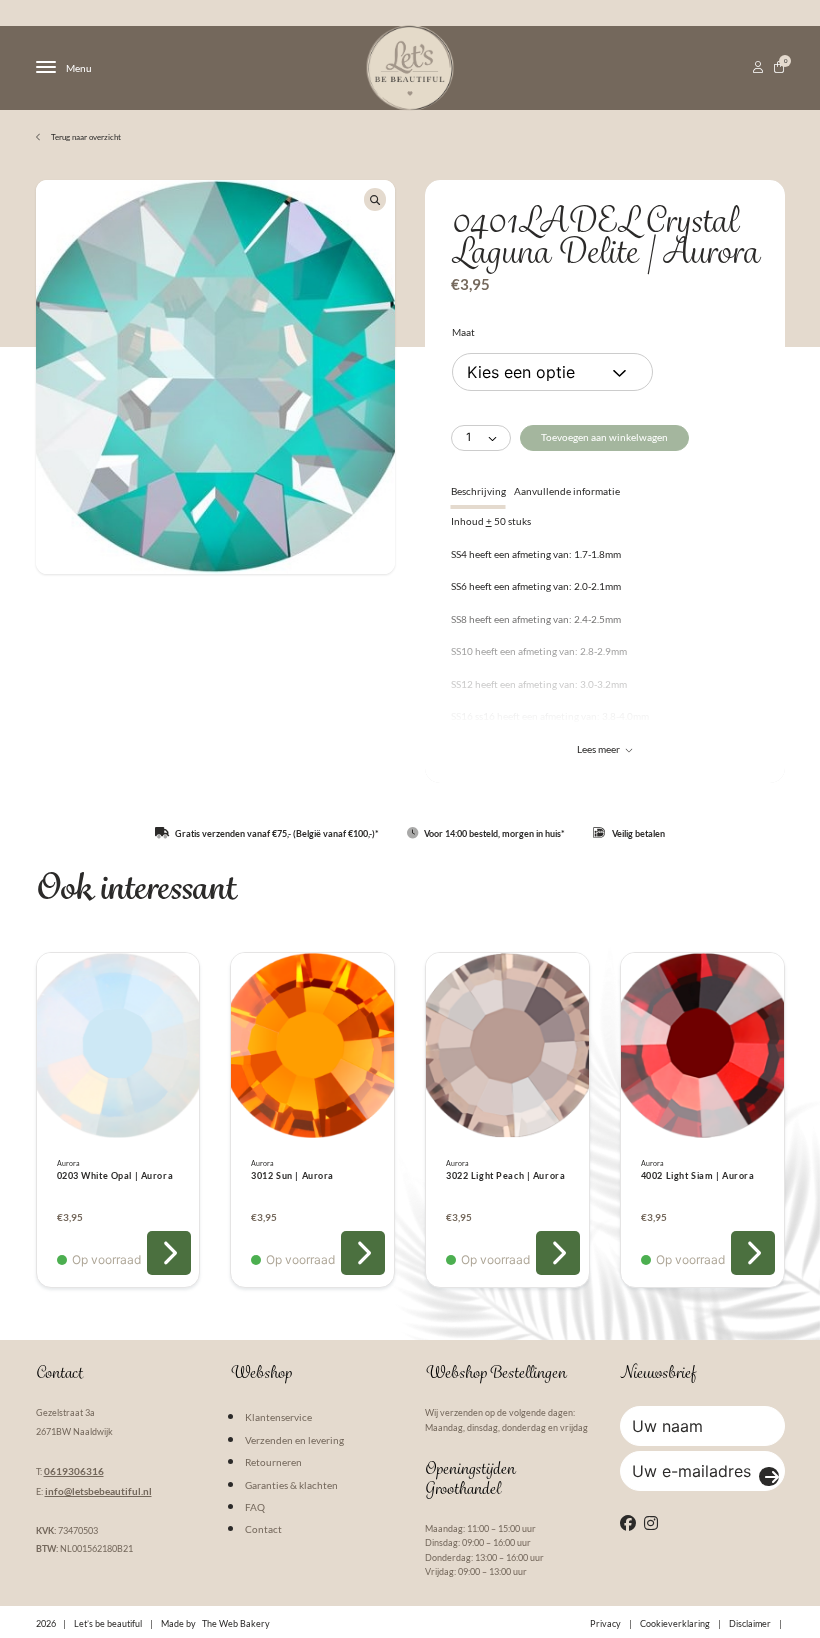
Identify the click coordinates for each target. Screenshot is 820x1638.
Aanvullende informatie (567, 491)
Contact (263, 1529)
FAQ (255, 1507)
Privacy (605, 1623)
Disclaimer (750, 1623)
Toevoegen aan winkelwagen (604, 437)
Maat (463, 332)
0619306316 (74, 1471)
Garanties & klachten (291, 1485)
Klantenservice (278, 1417)
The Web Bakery (236, 1623)
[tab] (478, 490)
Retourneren (273, 1462)
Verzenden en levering (294, 1440)
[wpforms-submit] (769, 1477)
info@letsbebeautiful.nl (98, 1491)
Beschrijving (478, 491)
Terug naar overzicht (85, 137)
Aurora (68, 1163)
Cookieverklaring (675, 1623)
